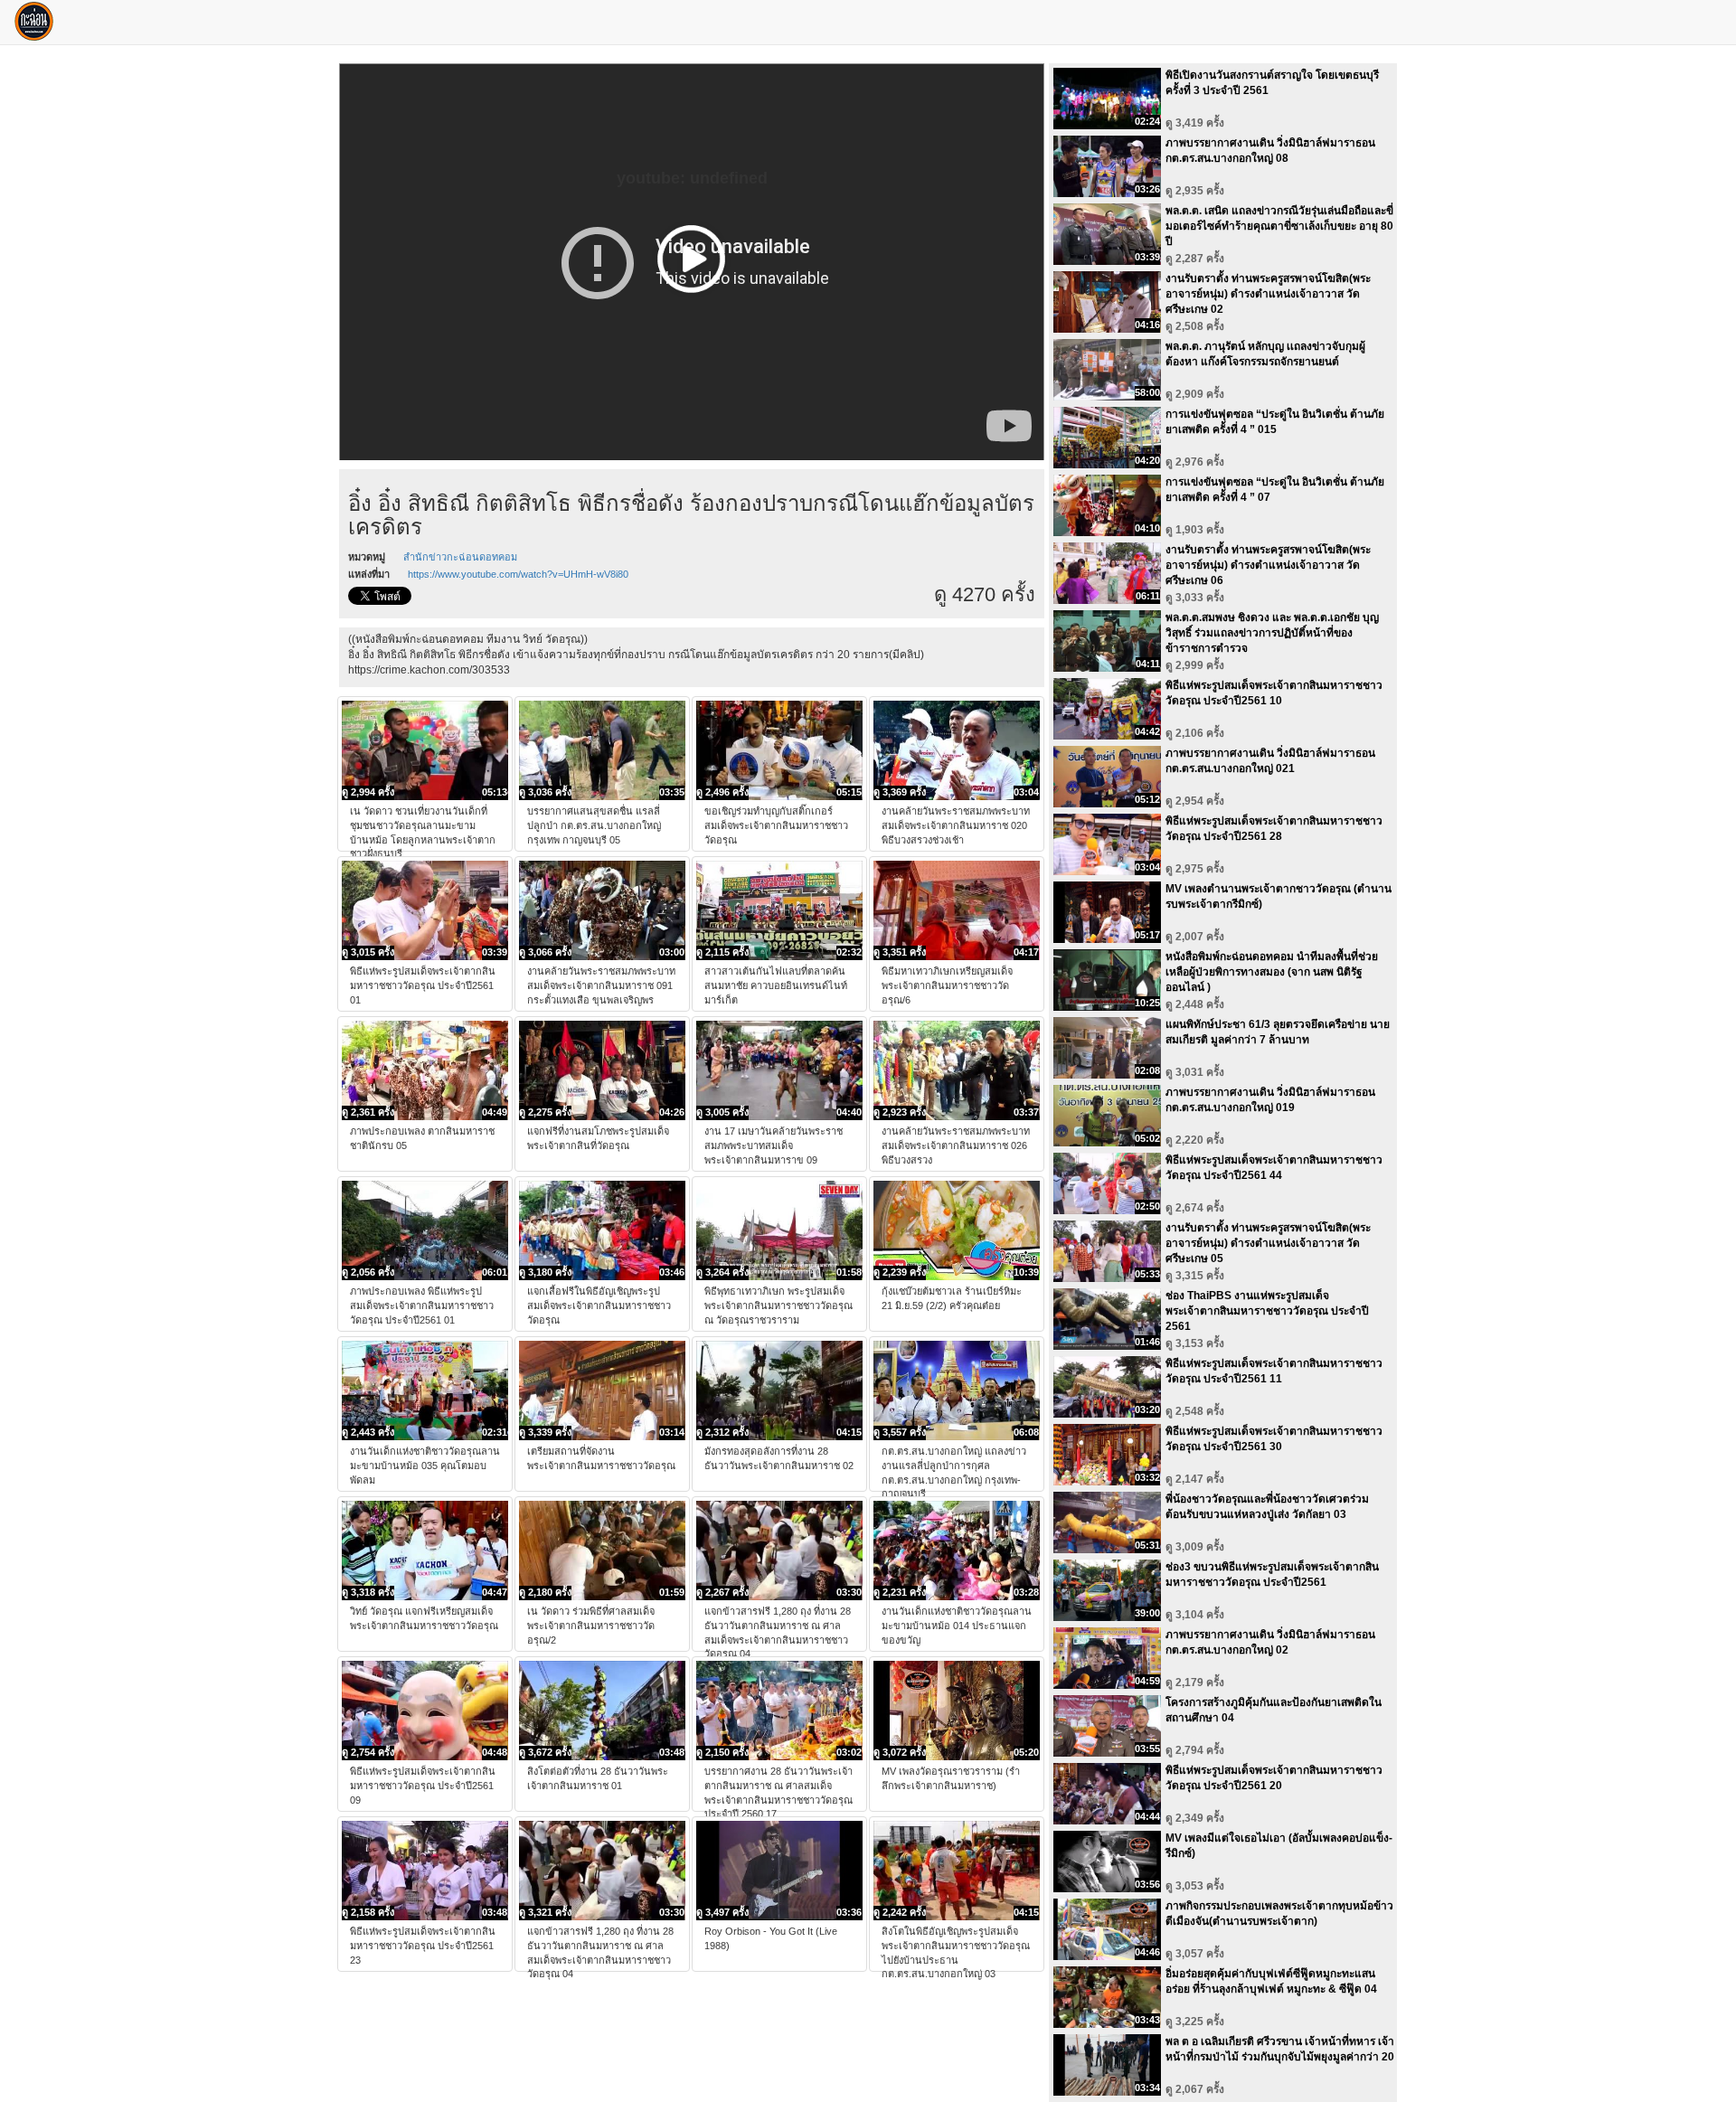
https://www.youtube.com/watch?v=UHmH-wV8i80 (518, 574)
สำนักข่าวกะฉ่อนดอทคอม (460, 557)
